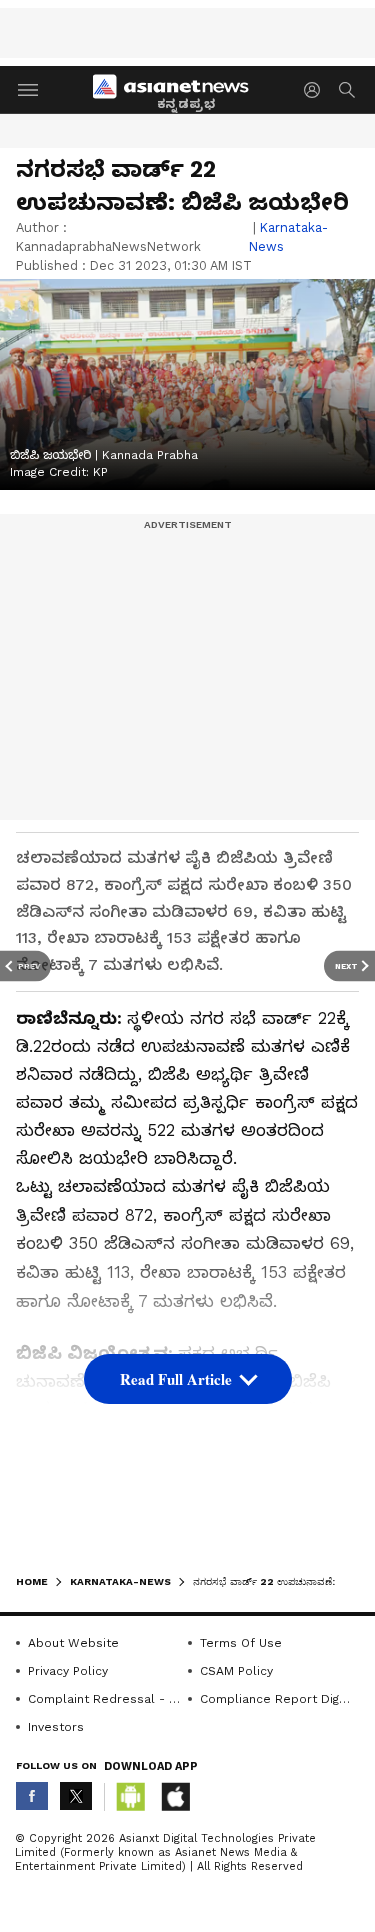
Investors (56, 1727)
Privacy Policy (68, 1671)
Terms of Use (241, 1643)
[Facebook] (32, 1796)
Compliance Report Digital (276, 1699)
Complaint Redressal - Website (104, 1699)
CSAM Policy (236, 1671)
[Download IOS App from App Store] (175, 1797)
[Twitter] (76, 1796)
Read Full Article (176, 1379)
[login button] (317, 90)
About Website (73, 1643)
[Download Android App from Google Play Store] (131, 1797)
